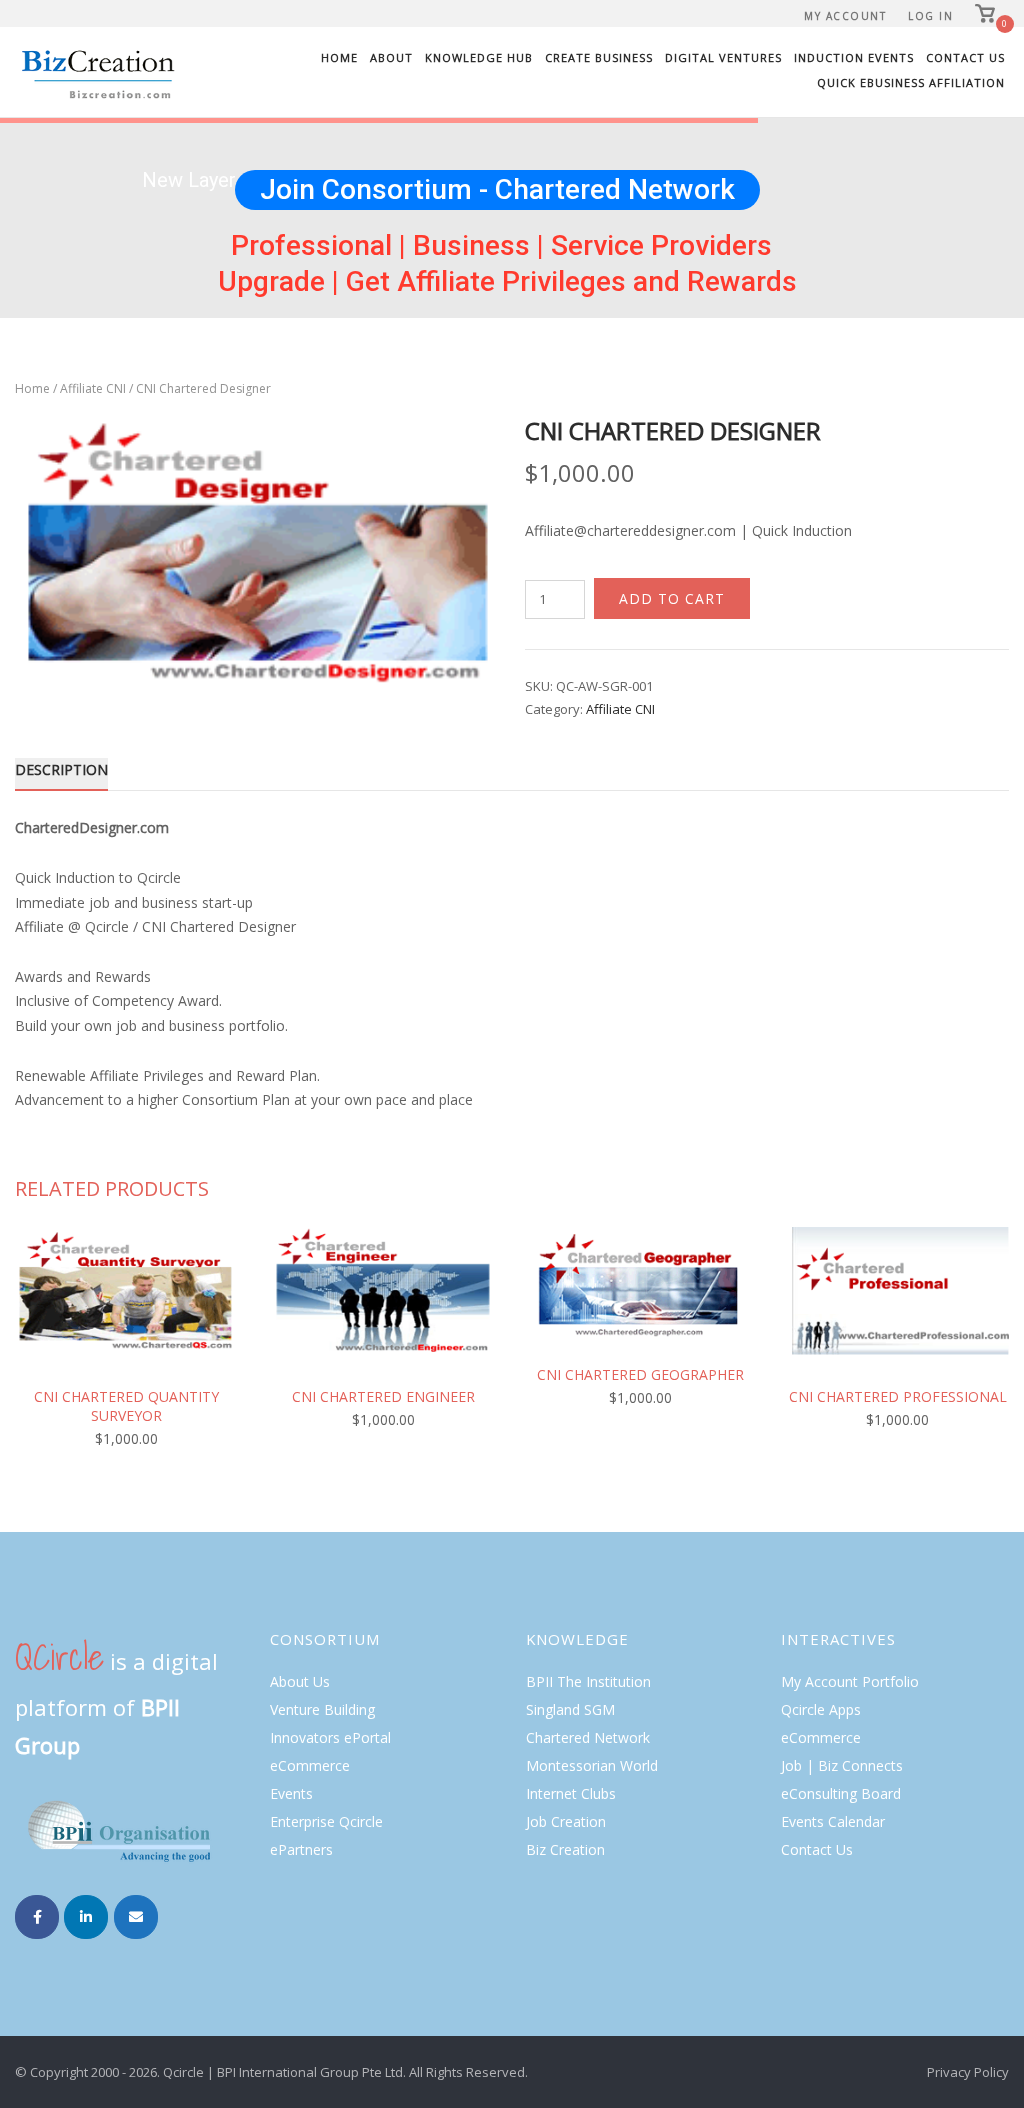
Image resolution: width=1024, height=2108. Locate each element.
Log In (930, 16)
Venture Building (322, 1709)
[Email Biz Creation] (136, 1917)
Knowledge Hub (479, 57)
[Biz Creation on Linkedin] (86, 1917)
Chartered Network (588, 1737)
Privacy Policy (968, 2072)
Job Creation (566, 1821)
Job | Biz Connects (842, 1765)
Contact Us (965, 57)
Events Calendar (833, 1821)
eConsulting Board (841, 1793)
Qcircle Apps (821, 1709)
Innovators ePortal (330, 1737)
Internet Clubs (571, 1793)
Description (61, 769)
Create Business (599, 57)
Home (339, 57)
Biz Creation (565, 1849)
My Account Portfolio (850, 1681)
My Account (845, 16)
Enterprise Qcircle (326, 1821)
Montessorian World (592, 1765)
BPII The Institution (588, 1681)
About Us (300, 1681)
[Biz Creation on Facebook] (37, 1917)
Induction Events (854, 57)
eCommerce (310, 1765)
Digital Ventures (723, 57)
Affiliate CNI (93, 388)
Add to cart (672, 598)
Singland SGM (570, 1709)
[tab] (61, 773)
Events (291, 1793)
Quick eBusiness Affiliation (911, 82)
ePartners (301, 1849)
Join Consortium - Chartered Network (497, 189)
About (391, 57)
